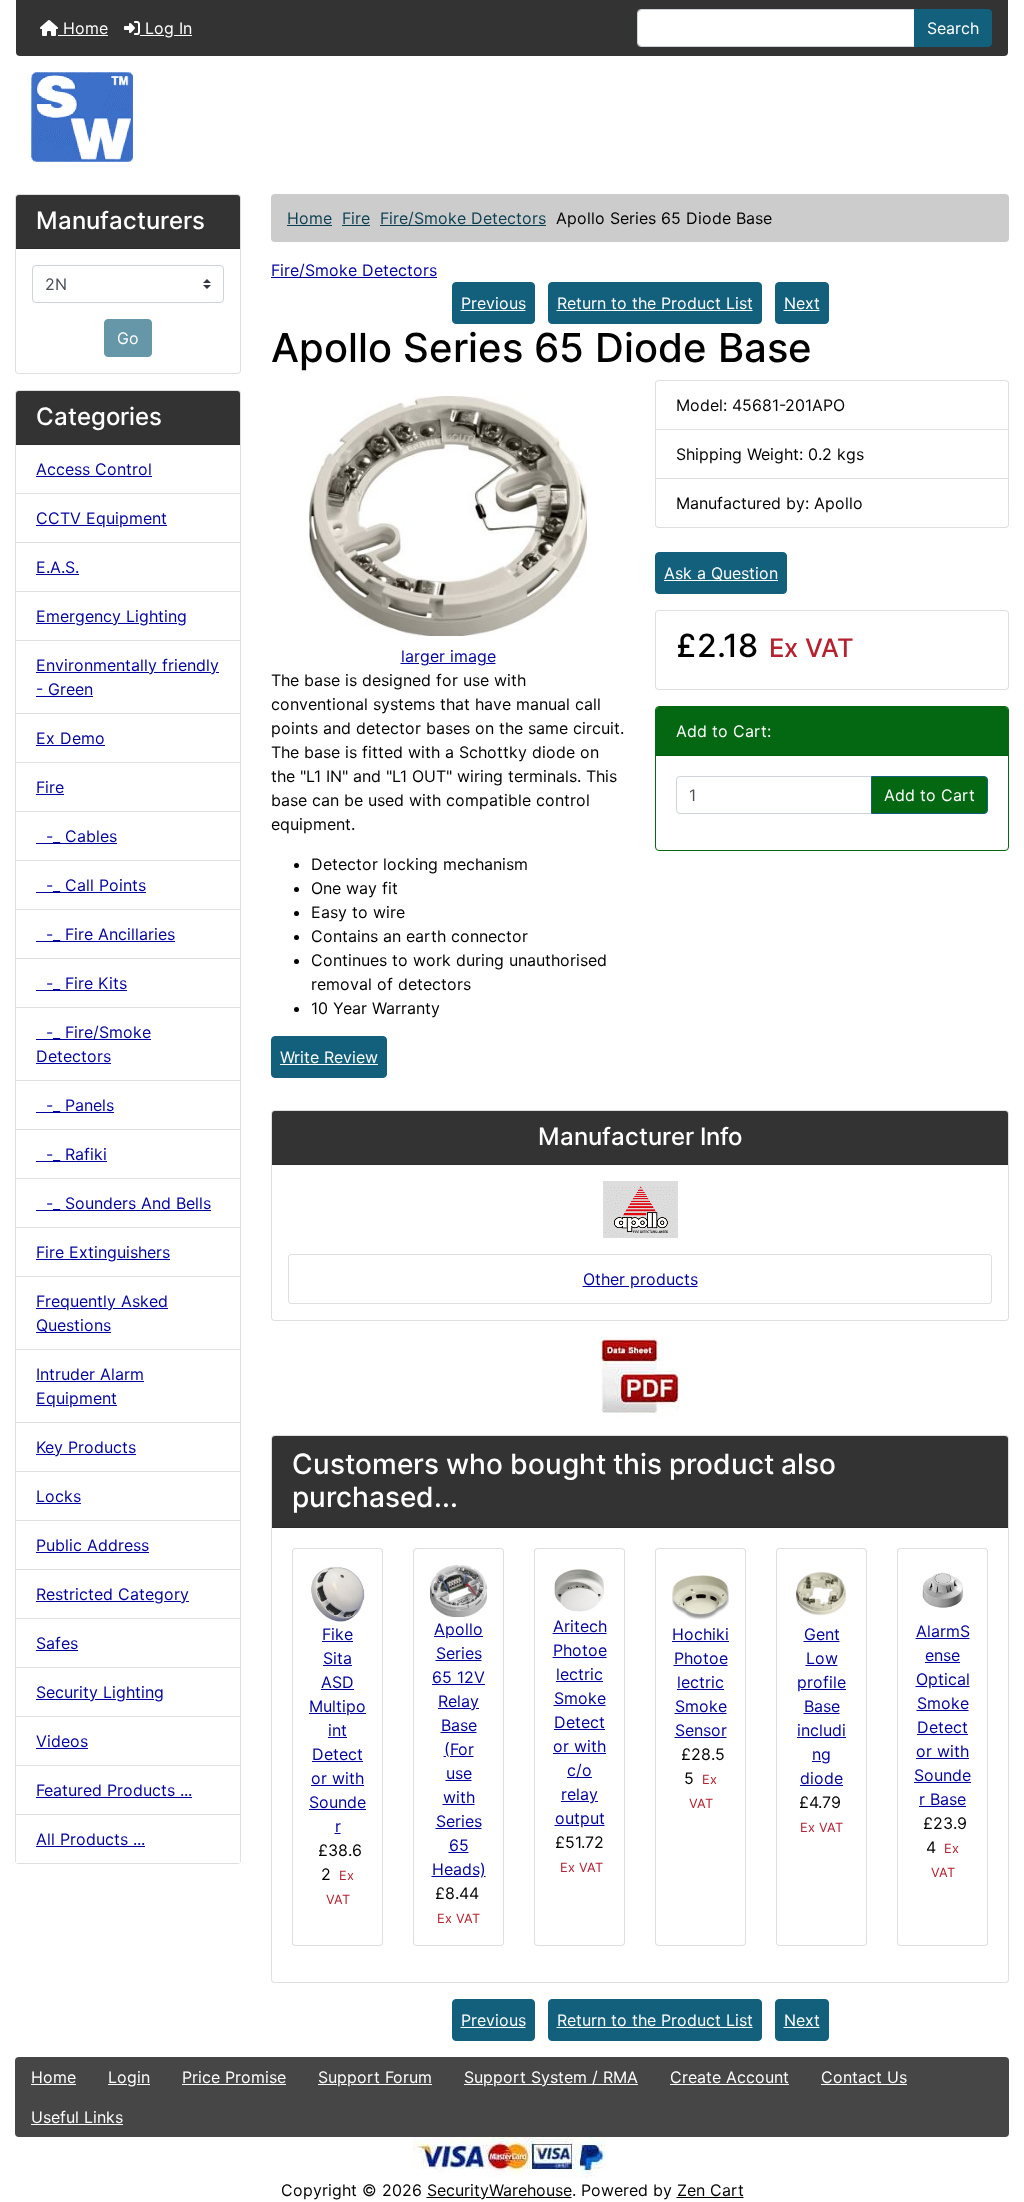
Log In (166, 28)
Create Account (729, 2077)
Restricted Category (112, 1594)
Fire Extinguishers (103, 1252)
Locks (58, 1496)
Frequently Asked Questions (102, 1313)
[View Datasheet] (640, 1376)
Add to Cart (929, 795)
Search (953, 28)
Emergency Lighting (111, 616)
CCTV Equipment (101, 518)
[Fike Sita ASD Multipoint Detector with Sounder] (337, 1592)
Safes (57, 1643)
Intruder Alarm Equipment (90, 1386)
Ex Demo (70, 738)
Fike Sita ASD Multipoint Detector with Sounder (337, 1730)
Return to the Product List (655, 303)
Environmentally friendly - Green (127, 677)
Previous (493, 303)
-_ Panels (75, 1105)
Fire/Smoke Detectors (463, 218)
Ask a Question (721, 573)
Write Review (329, 1057)
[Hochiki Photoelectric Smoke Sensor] (700, 1592)
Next (802, 303)
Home (83, 28)
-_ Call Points (91, 885)
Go (128, 338)
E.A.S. (57, 567)
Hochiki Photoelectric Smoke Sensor (700, 1682)
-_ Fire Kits (81, 983)
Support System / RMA (551, 2077)
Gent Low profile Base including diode (821, 1706)
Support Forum (375, 2077)
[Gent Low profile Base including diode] (821, 1592)
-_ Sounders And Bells (123, 1203)
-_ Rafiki (71, 1154)
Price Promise (234, 2077)
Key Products (86, 1447)
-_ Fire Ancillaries (105, 934)
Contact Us (864, 2077)
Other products (640, 1279)
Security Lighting (100, 1692)
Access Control (94, 469)
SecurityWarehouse (499, 2190)
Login (129, 2077)
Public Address (92, 1545)
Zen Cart (710, 2190)
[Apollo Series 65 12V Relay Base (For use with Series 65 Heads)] (458, 1589)
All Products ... (90, 1839)
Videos (62, 1741)
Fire (356, 218)
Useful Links (77, 2117)
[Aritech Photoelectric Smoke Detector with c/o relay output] (579, 1588)
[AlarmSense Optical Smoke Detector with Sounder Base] (942, 1590)
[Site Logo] (512, 117)
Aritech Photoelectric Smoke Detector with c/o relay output (580, 1722)
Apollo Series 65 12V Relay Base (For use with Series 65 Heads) (459, 1749)
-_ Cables (76, 836)
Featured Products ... (114, 1790)
